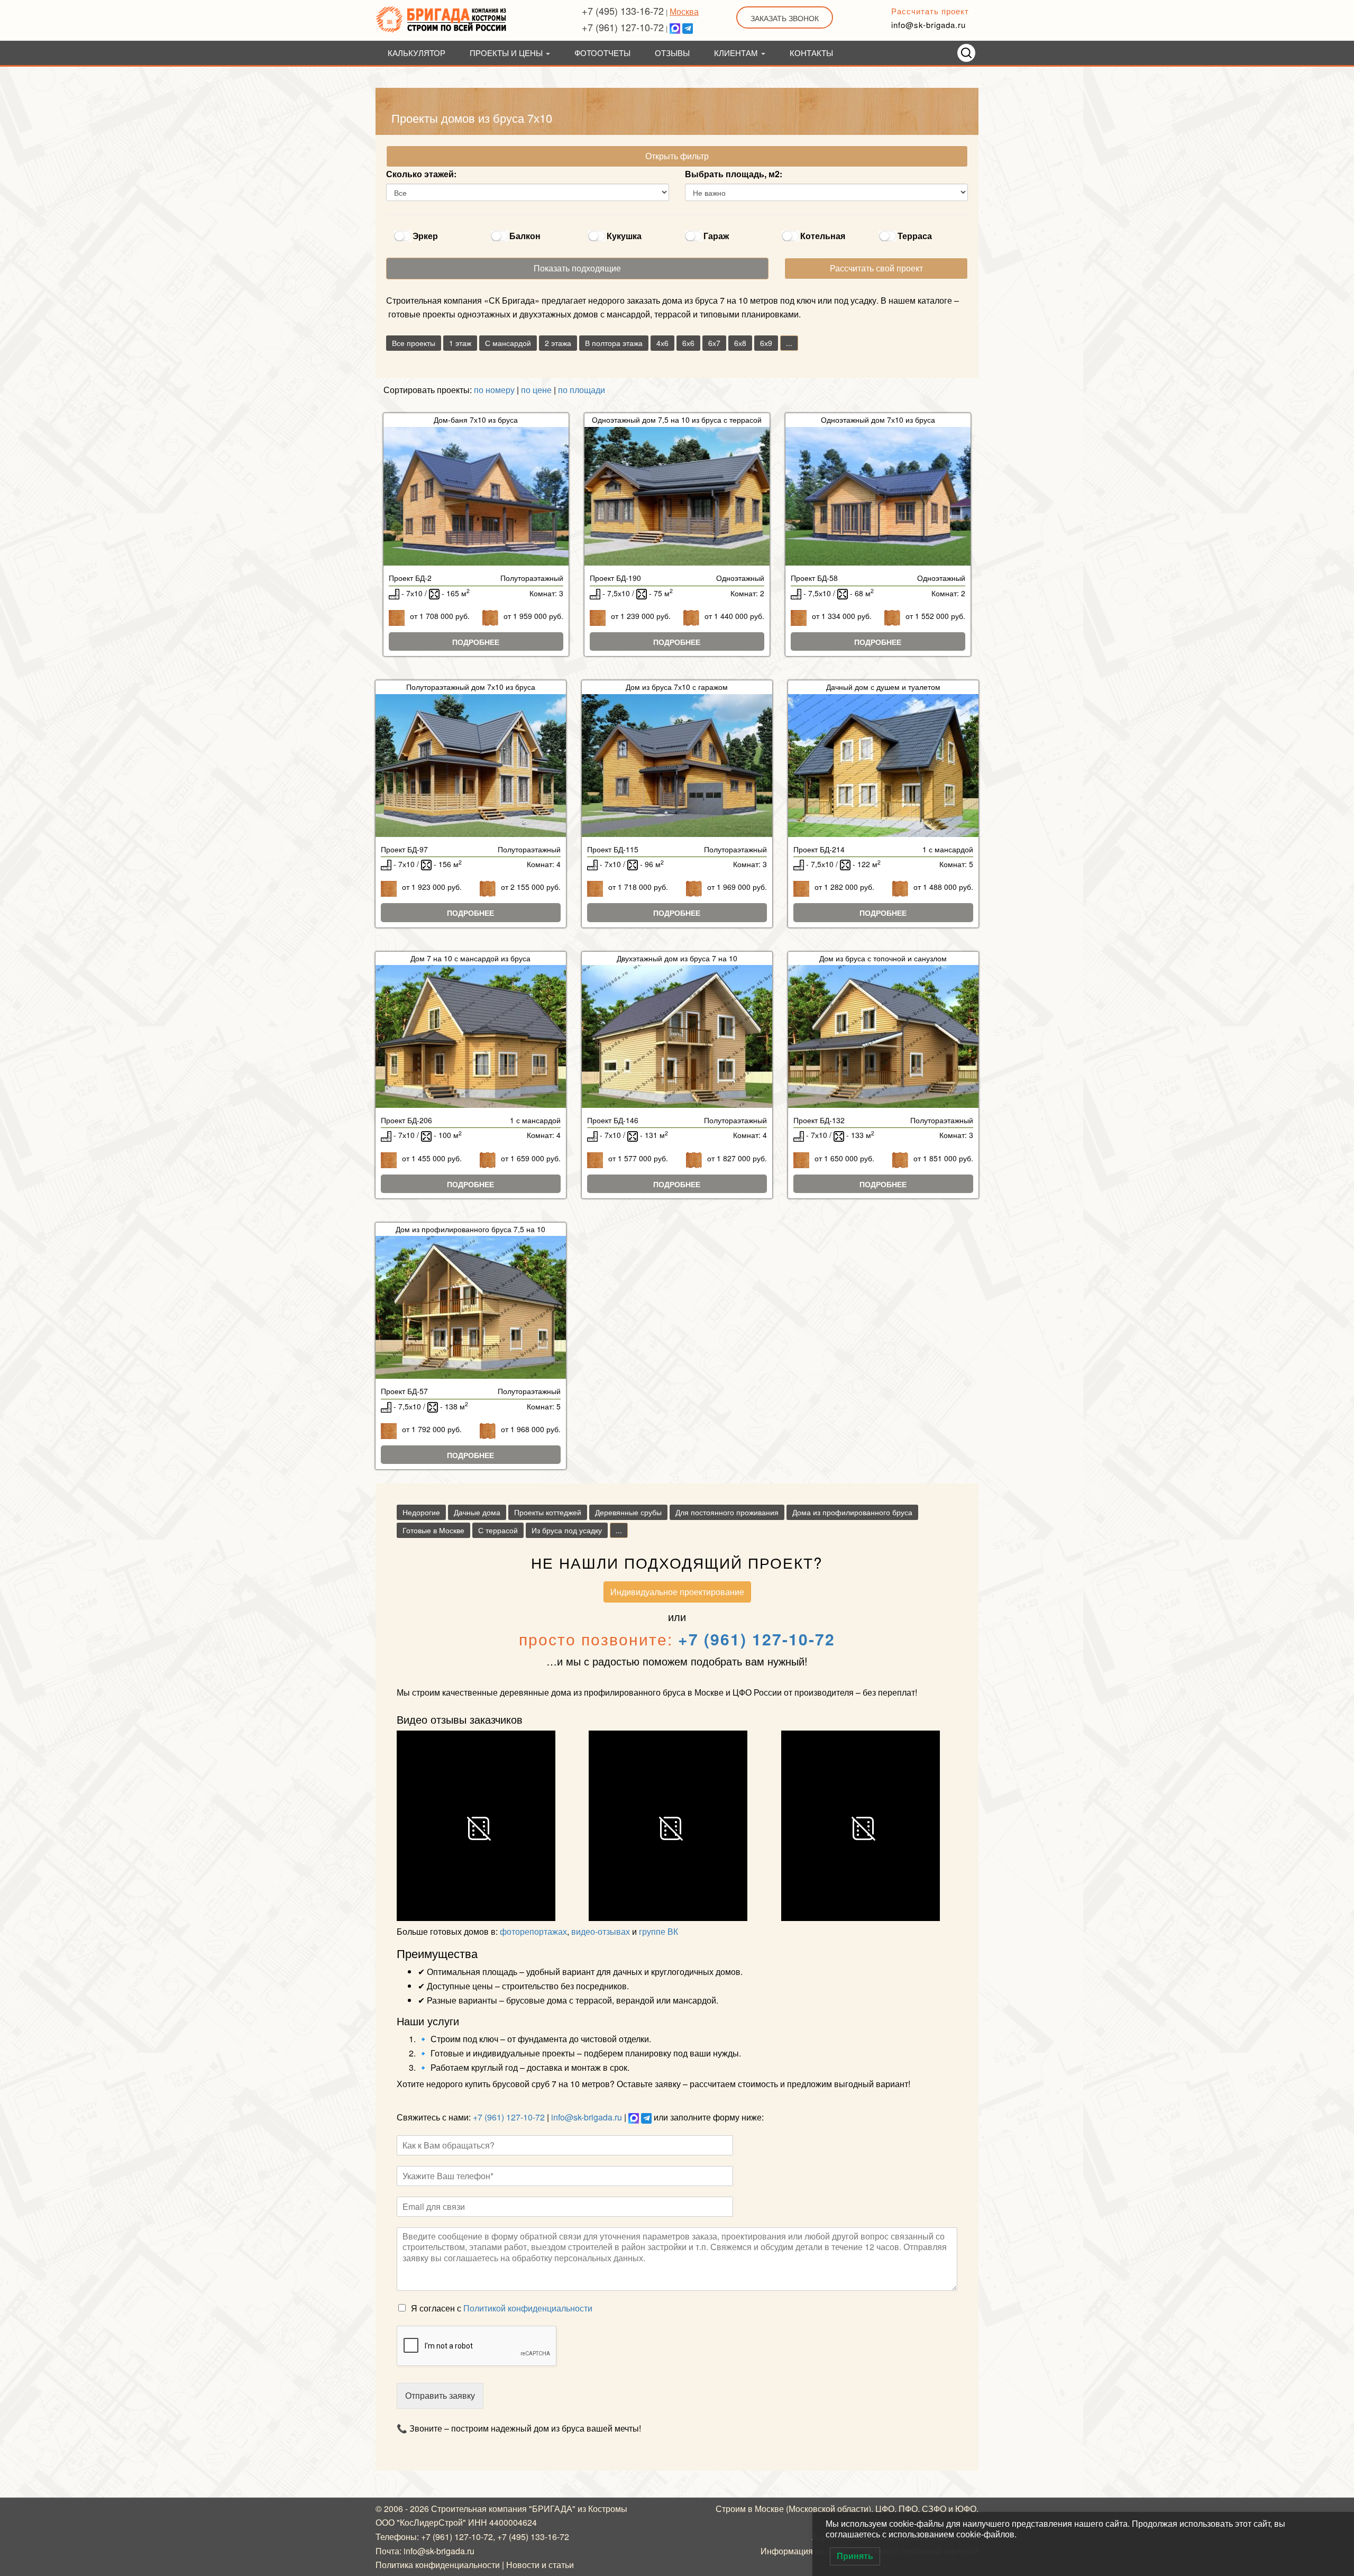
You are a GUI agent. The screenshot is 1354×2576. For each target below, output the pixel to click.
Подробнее (476, 642)
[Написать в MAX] (675, 27)
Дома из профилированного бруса (852, 1512)
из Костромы (602, 2509)
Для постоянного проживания (727, 1512)
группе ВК (658, 1931)
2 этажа (558, 343)
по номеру (494, 390)
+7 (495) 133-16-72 (623, 11)
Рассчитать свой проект (876, 268)
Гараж (716, 236)
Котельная (823, 236)
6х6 (688, 343)
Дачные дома (477, 1512)
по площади (582, 390)
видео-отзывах (601, 1931)
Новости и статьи (540, 2565)
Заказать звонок (785, 18)
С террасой (498, 1530)
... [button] (789, 343)
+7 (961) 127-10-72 (623, 27)
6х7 (714, 343)
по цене (536, 390)
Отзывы (672, 53)
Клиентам (737, 53)
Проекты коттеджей (548, 1512)
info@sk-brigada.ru (928, 25)
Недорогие (421, 1512)
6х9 (766, 343)
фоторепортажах (533, 1931)
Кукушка (624, 236)
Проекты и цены (507, 53)
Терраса (915, 236)
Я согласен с (502, 2308)
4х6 (662, 343)
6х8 (740, 343)
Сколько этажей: (421, 174)
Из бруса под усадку (567, 1530)
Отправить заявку (440, 2395)
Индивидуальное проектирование (677, 1592)
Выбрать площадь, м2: (734, 174)
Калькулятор (417, 53)
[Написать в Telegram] (688, 27)
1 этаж (460, 343)
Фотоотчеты (602, 53)
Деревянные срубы (628, 1512)
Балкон (525, 236)
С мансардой (508, 343)
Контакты (811, 53)
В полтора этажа (614, 343)
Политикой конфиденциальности (528, 2308)
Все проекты (414, 343)
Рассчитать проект (930, 11)
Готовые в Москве (433, 1530)
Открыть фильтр (677, 156)
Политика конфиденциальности (438, 2565)
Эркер (425, 236)
